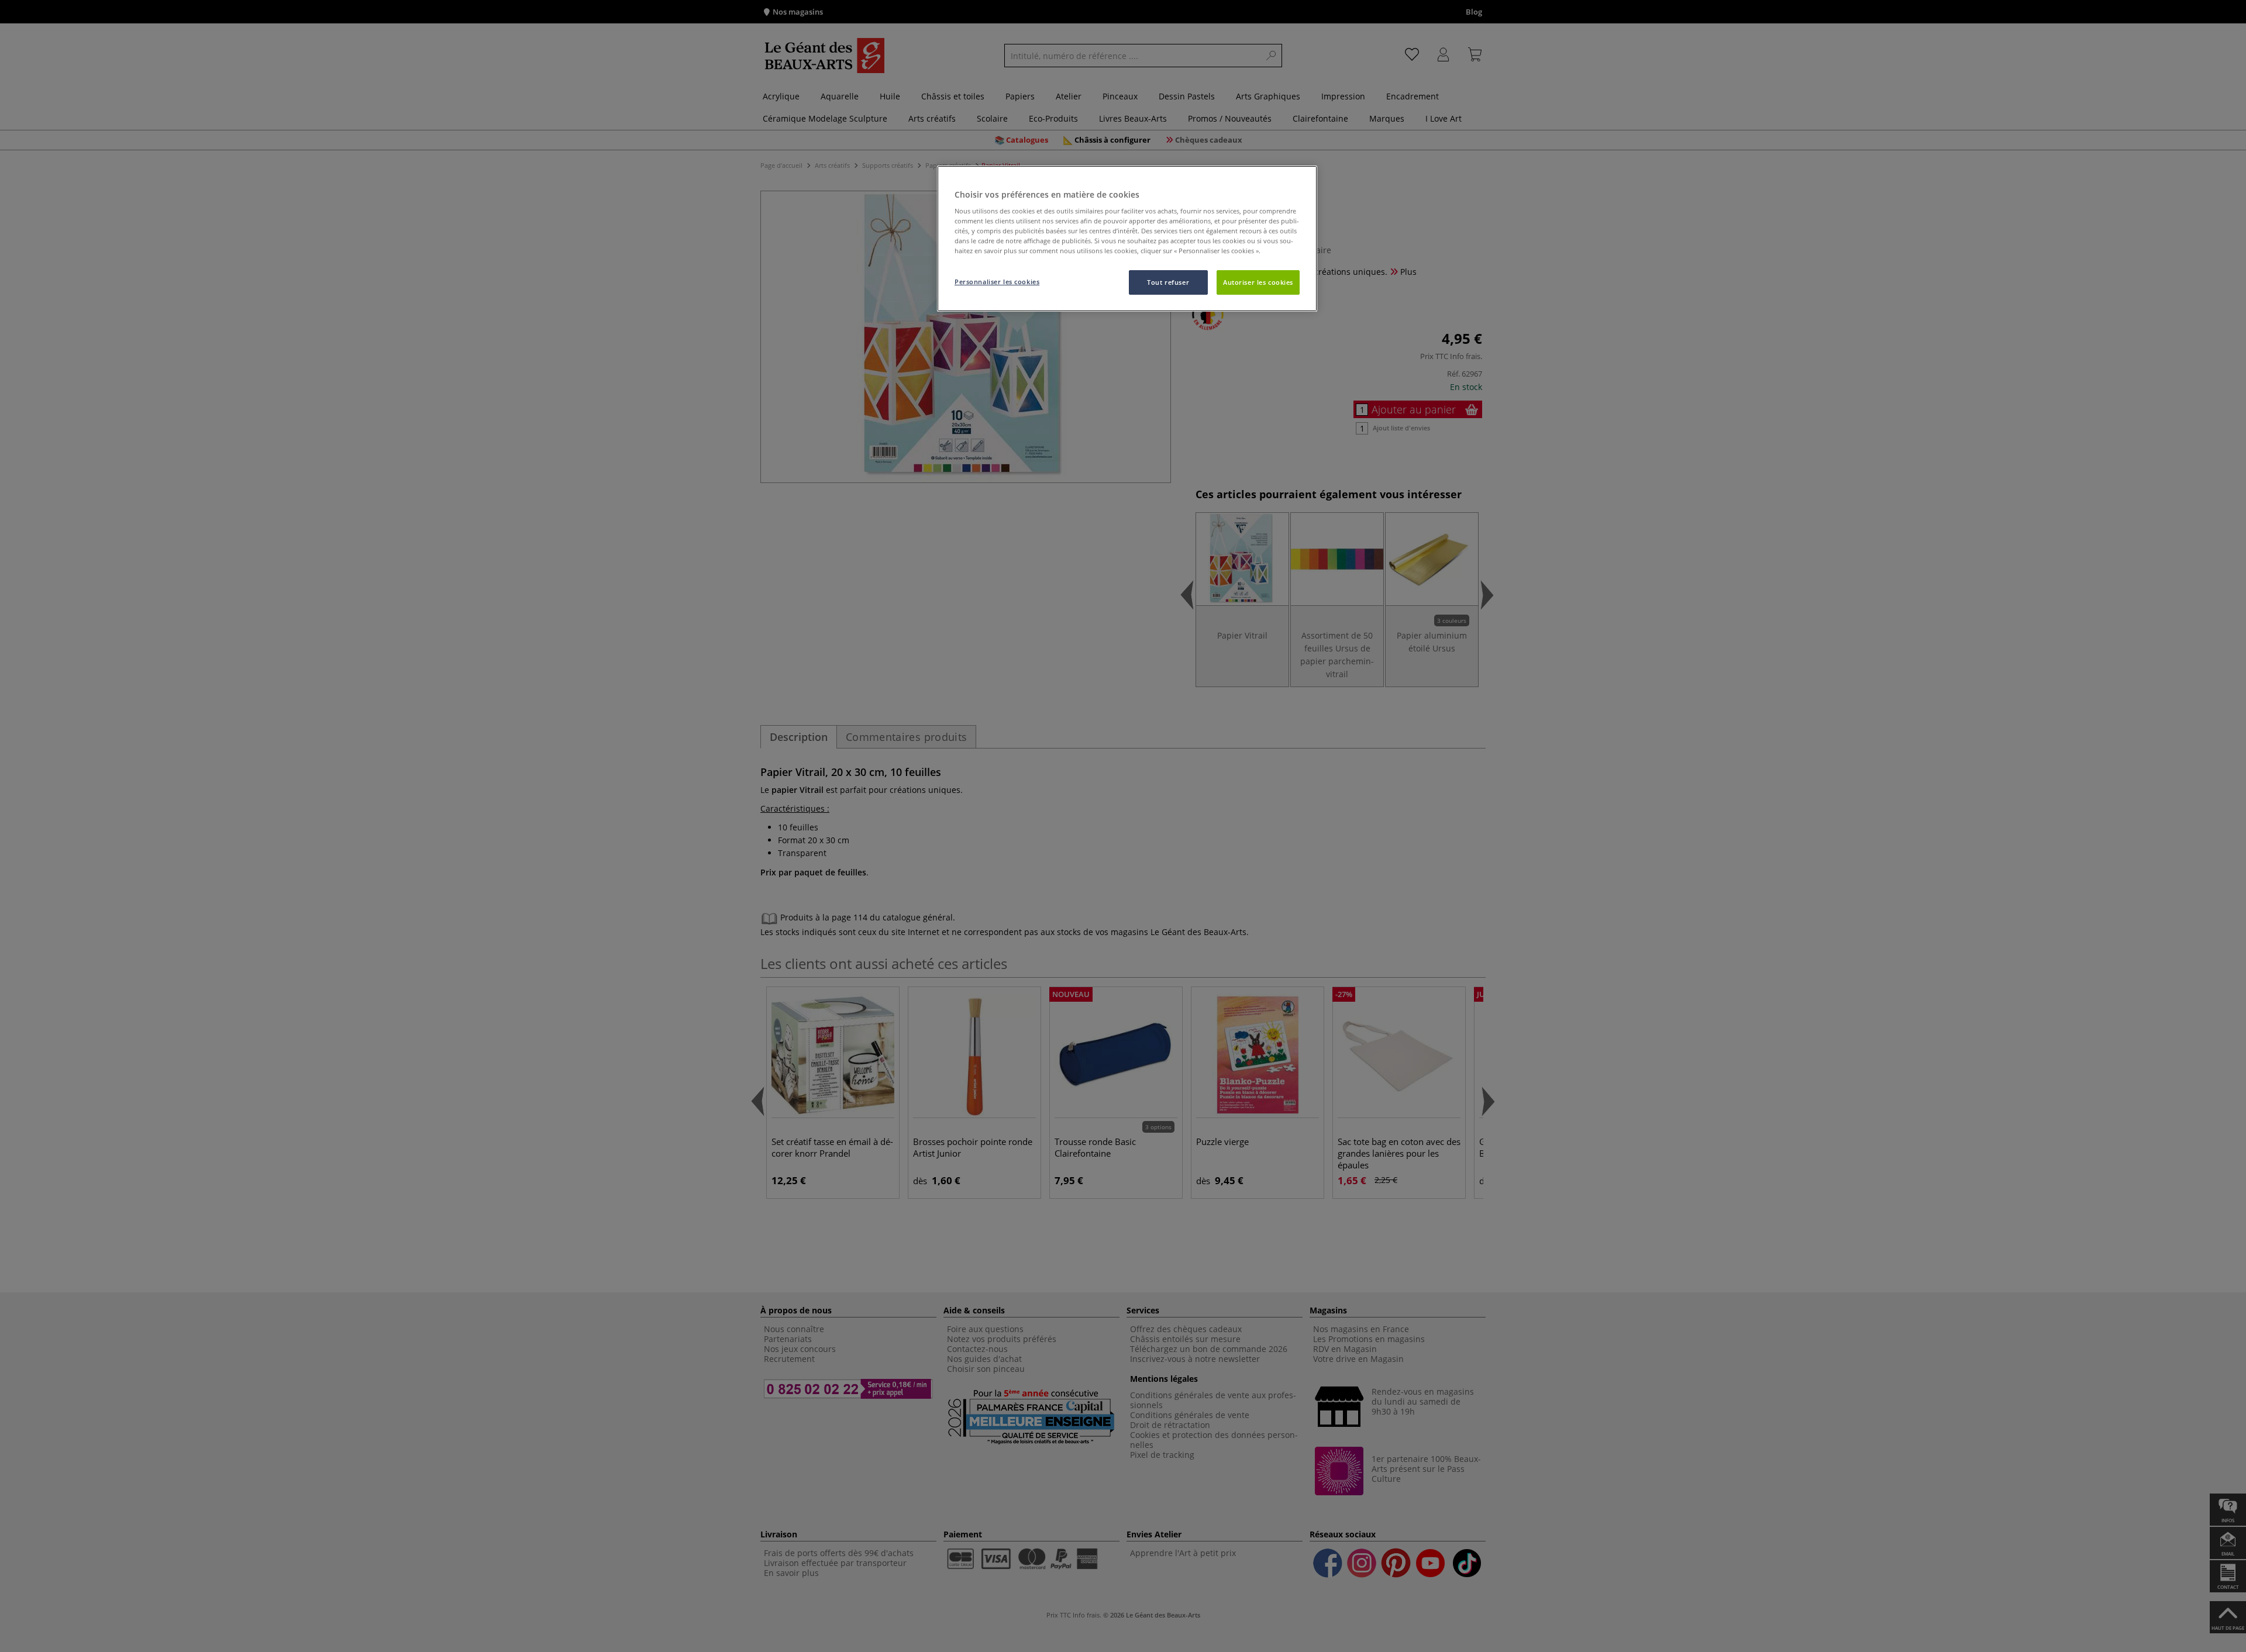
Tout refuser (1168, 282)
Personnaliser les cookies (997, 282)
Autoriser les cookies (1258, 282)
